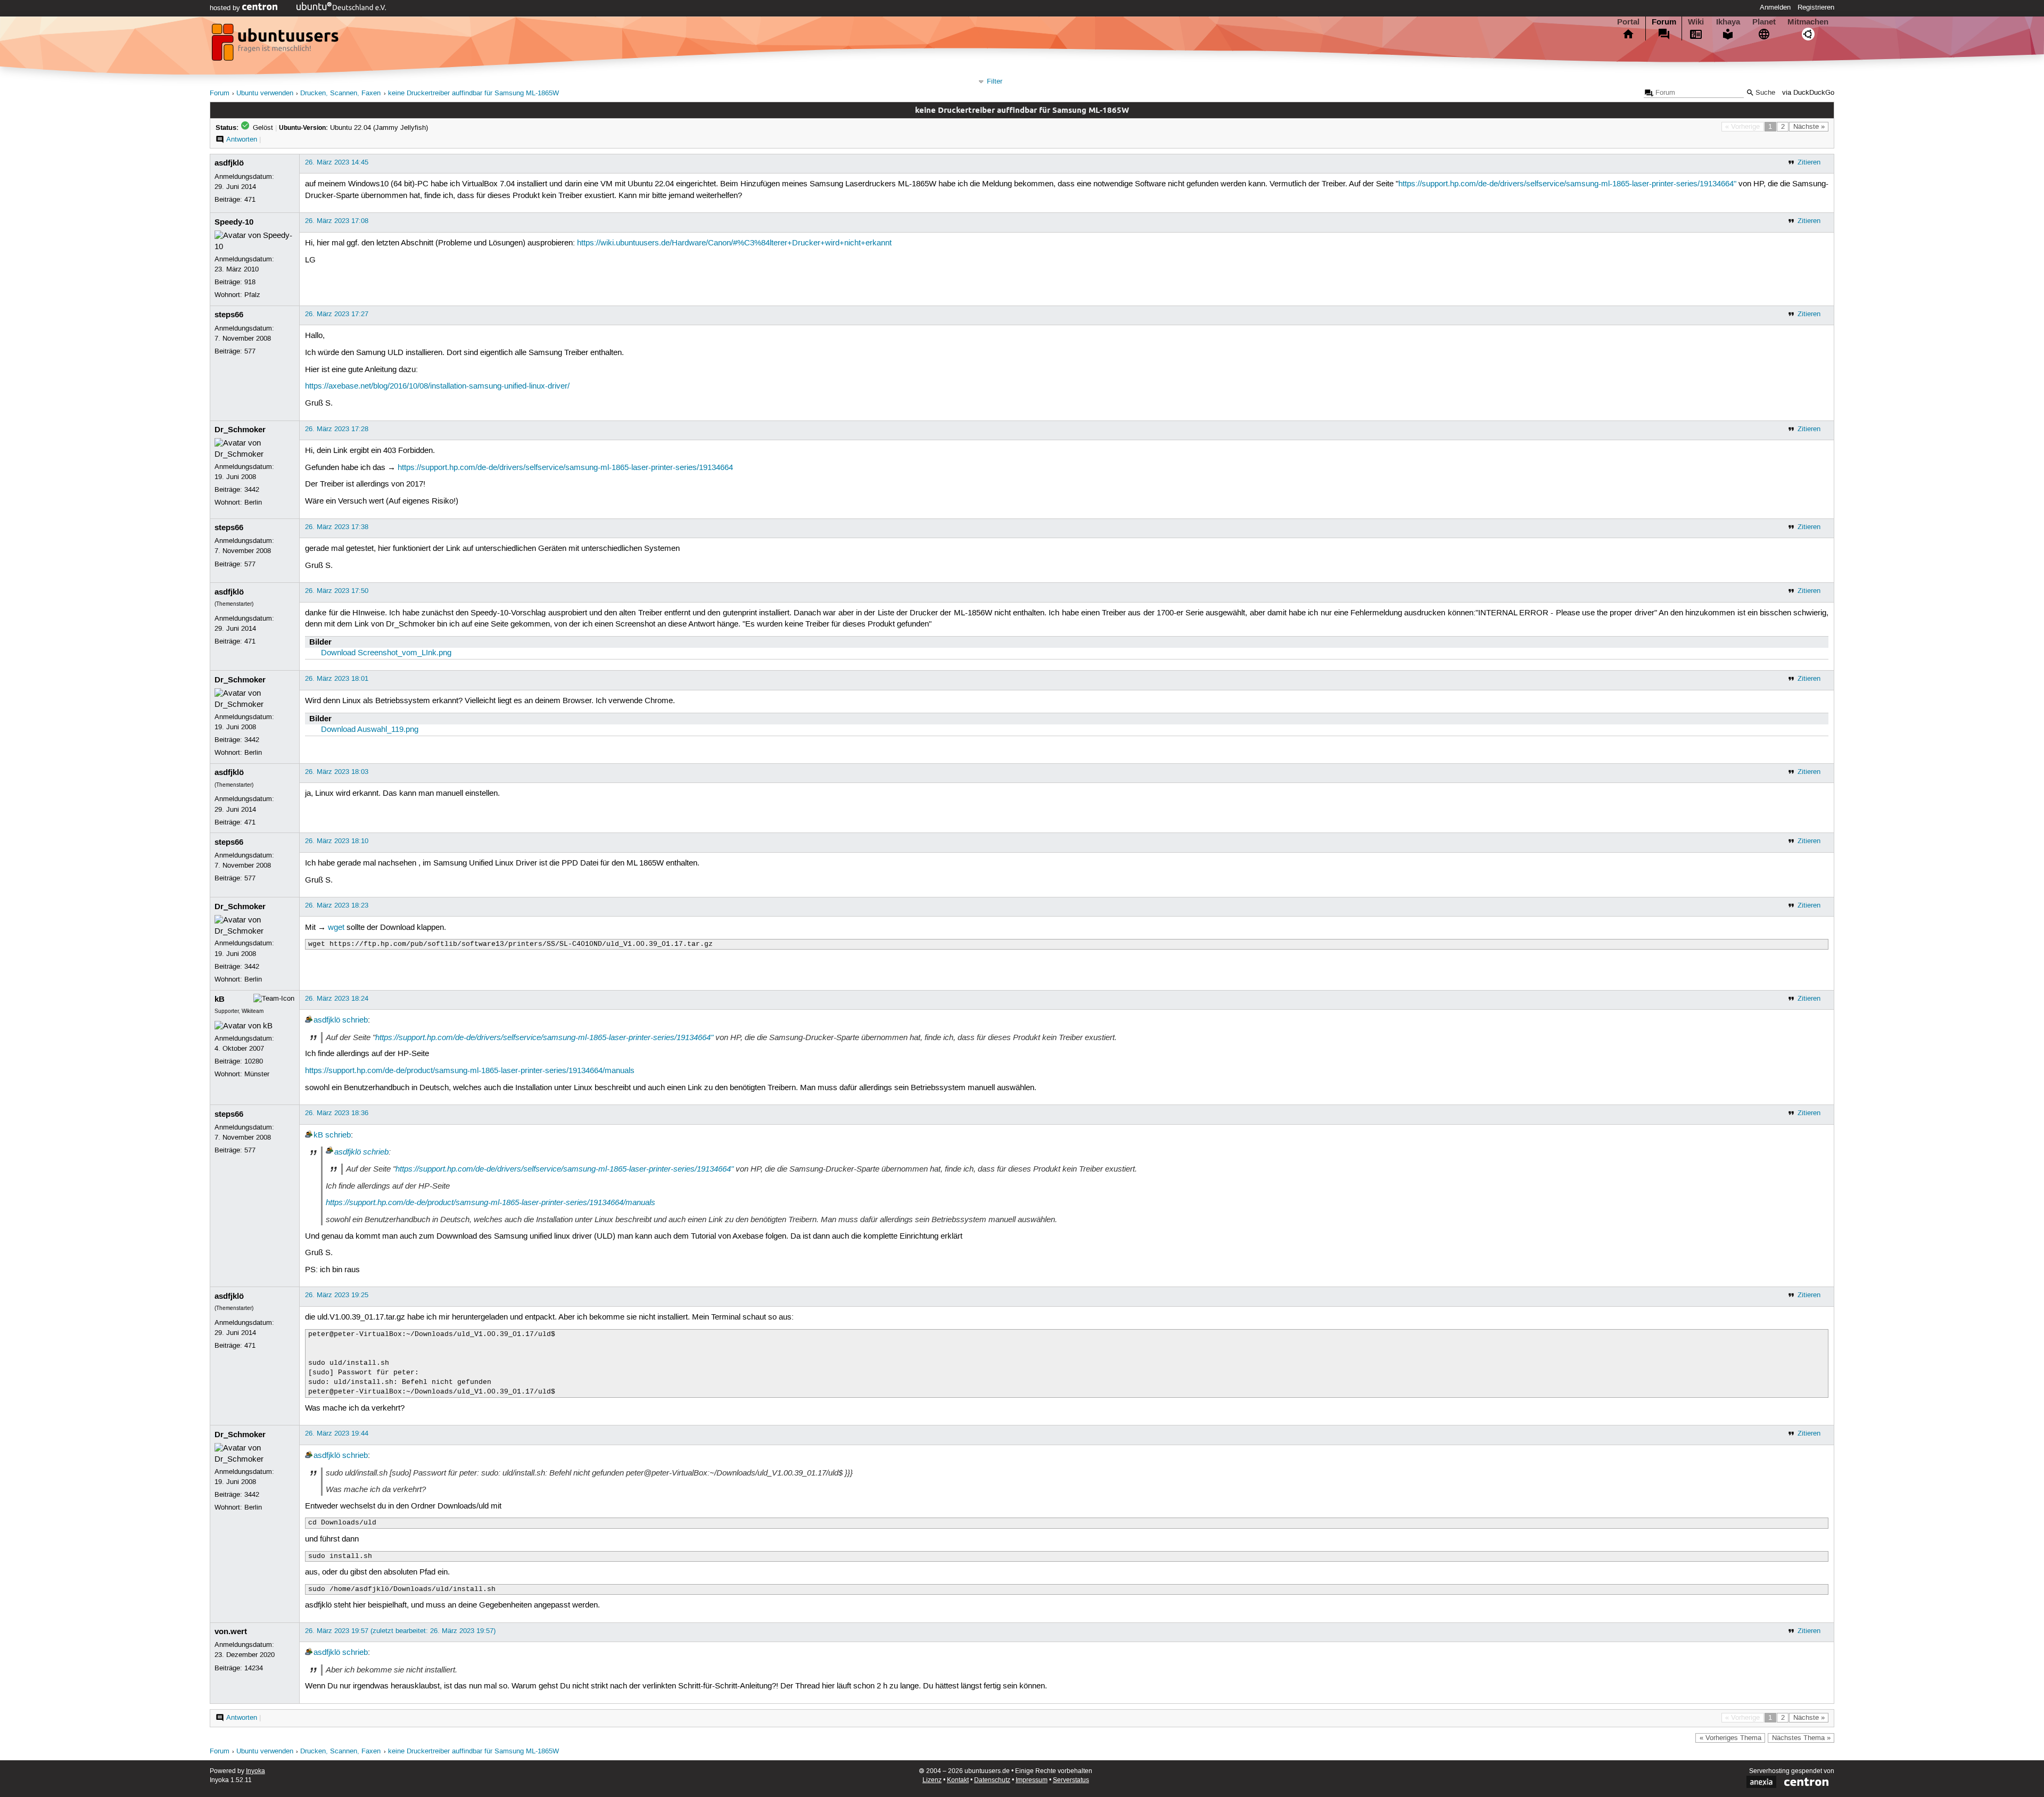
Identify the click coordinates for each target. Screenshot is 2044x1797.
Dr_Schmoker (240, 430)
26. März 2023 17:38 (337, 527)
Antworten (242, 139)
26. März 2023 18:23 (337, 905)
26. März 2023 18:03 (337, 772)
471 (250, 200)
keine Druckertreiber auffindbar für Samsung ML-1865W (473, 93)
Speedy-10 (234, 222)
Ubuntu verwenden (265, 93)
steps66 (229, 315)
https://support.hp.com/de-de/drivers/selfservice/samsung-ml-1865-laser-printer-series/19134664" (1567, 184)
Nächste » (1809, 127)
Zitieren (1809, 162)
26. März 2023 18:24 (337, 999)
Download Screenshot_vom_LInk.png (386, 653)
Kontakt (958, 1780)
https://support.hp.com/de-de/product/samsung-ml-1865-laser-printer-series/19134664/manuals (470, 1071)
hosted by (226, 8)
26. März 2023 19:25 (337, 1295)
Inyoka (256, 1771)
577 (250, 351)
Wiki (1696, 22)
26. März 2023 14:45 (337, 162)
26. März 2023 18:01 (337, 679)
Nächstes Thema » (1801, 1738)
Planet (1764, 22)
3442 (252, 490)
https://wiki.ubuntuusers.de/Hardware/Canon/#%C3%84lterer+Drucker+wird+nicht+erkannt (734, 243)
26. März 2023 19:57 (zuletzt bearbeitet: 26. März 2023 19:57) (400, 1631)
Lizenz (932, 1780)
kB (220, 999)
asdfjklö (229, 163)
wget (336, 928)
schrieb (355, 1020)
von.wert (231, 1631)
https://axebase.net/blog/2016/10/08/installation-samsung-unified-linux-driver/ (437, 386)
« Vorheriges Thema (1730, 1738)
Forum (1664, 22)
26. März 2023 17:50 (337, 591)
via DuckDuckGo (1808, 93)
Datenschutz (992, 1780)
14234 (254, 1668)
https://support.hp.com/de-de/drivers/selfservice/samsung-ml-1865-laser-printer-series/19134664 (565, 468)
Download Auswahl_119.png (370, 730)
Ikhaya (1728, 22)
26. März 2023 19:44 (337, 1433)
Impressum (1032, 1780)
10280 (254, 1061)
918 (250, 282)
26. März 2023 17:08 (337, 221)
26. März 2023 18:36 (337, 1113)
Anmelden (1775, 7)
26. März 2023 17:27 (337, 314)
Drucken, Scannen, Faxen (340, 93)
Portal (1628, 22)
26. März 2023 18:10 (337, 841)
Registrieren (1816, 7)
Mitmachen (1808, 22)
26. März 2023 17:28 (337, 429)
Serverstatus (1071, 1780)
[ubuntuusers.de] (276, 45)
